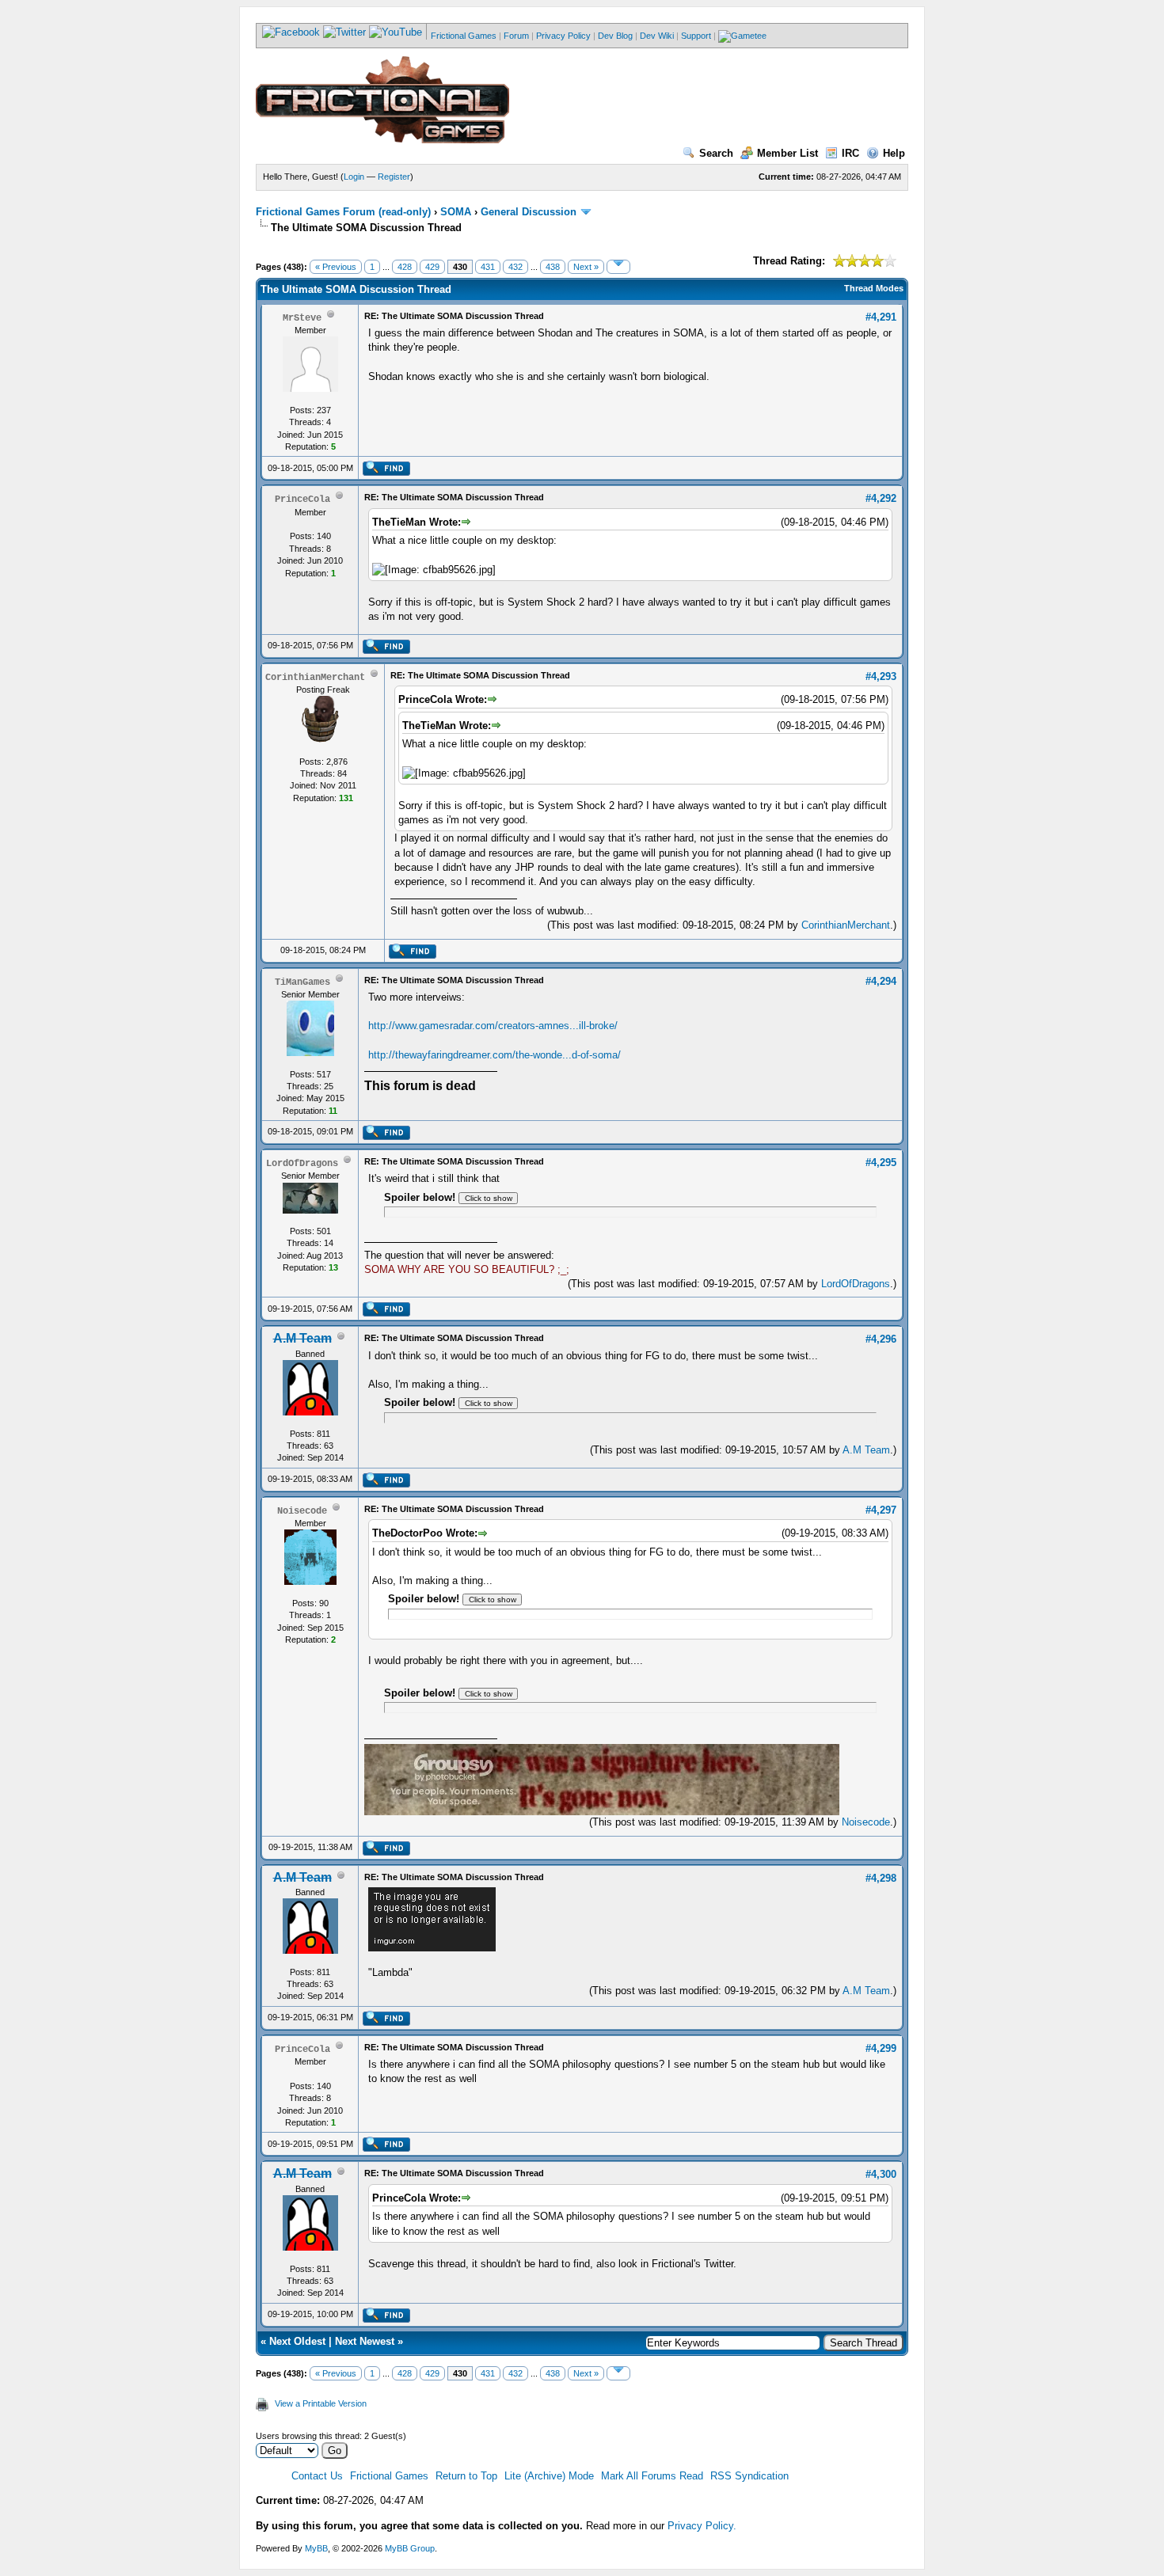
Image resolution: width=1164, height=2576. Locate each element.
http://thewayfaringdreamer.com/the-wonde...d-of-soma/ (495, 1055)
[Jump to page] (618, 267)
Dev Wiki (657, 36)
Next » (586, 267)
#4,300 (881, 2174)
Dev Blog (615, 36)
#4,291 (881, 317)
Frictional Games (464, 36)
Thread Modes (874, 288)
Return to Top (466, 2476)
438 (553, 267)
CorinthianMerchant (846, 925)
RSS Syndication (749, 2476)
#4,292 (881, 498)
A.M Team (866, 1450)
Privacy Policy (563, 36)
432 (515, 267)
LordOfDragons (856, 1284)
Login (354, 177)
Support (696, 36)
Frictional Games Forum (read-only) (343, 212)
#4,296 (881, 1339)
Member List (787, 153)
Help (894, 153)
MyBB (316, 2548)
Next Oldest (297, 2341)
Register (394, 177)
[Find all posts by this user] (386, 473)
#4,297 (881, 1510)
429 (432, 267)
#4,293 (881, 676)
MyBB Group (410, 2548)
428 (405, 267)
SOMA (456, 212)
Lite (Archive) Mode (549, 2476)
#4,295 (881, 1163)
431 (488, 267)
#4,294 (881, 981)
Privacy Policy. (702, 2526)
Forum (516, 36)
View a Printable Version (321, 2403)
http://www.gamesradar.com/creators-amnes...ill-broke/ (493, 1026)
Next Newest (365, 2341)
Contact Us (317, 2476)
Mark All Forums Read (652, 2476)
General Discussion (529, 212)
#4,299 (881, 2048)
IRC (850, 153)
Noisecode (866, 1822)
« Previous (336, 267)
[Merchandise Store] (742, 36)
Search (716, 153)
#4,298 (881, 1878)
